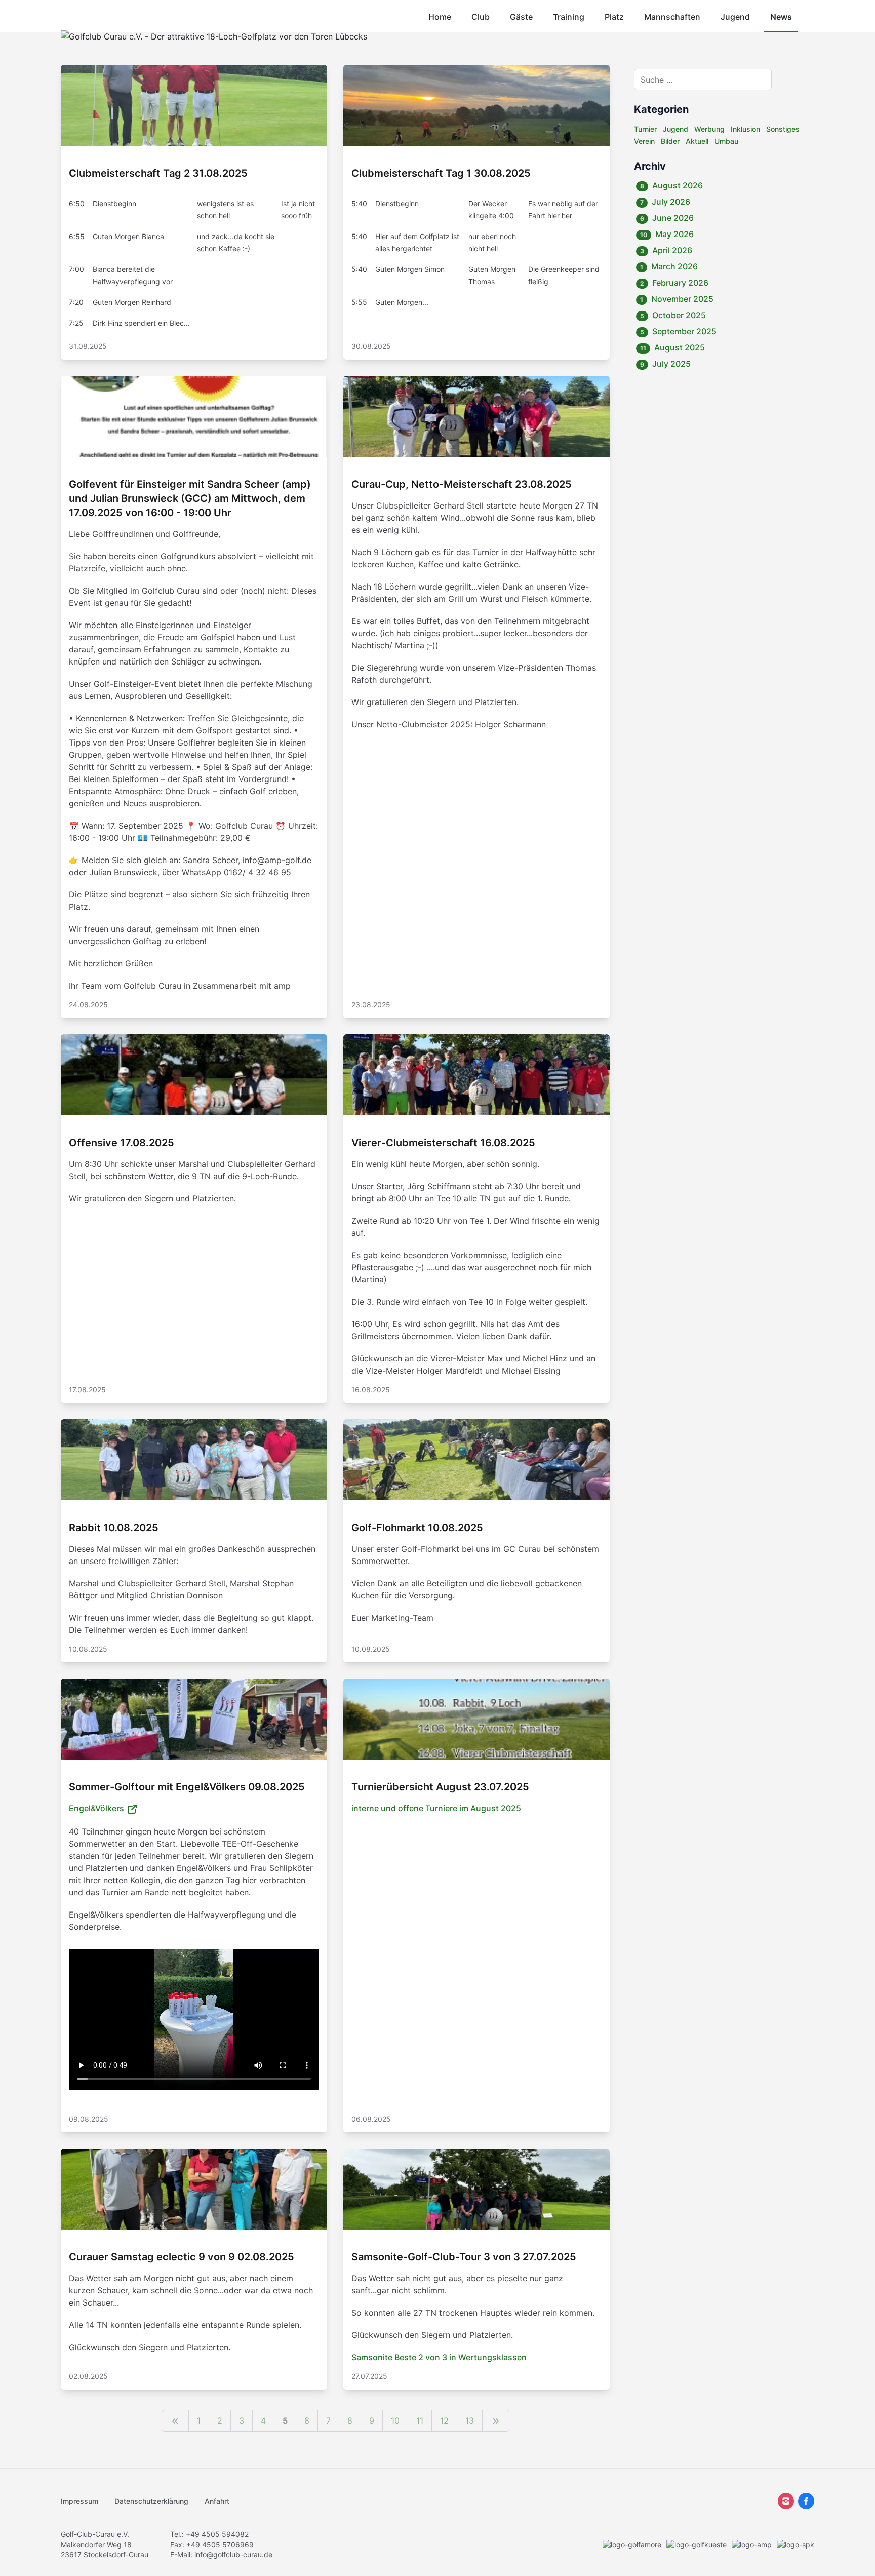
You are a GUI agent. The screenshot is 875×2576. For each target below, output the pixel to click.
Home (440, 17)
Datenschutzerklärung (151, 2501)
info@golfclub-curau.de (233, 2554)
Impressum (79, 2501)
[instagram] (786, 2501)
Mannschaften (672, 17)
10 (395, 2421)
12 (444, 2421)
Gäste (521, 17)
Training (569, 17)
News (781, 17)
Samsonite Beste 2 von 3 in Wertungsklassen (439, 2357)
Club (481, 17)
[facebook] (806, 2501)
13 (470, 2421)
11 (420, 2421)
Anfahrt (217, 2501)
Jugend (735, 17)
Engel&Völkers (97, 1808)
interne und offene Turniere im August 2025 (436, 1808)
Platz (614, 17)
